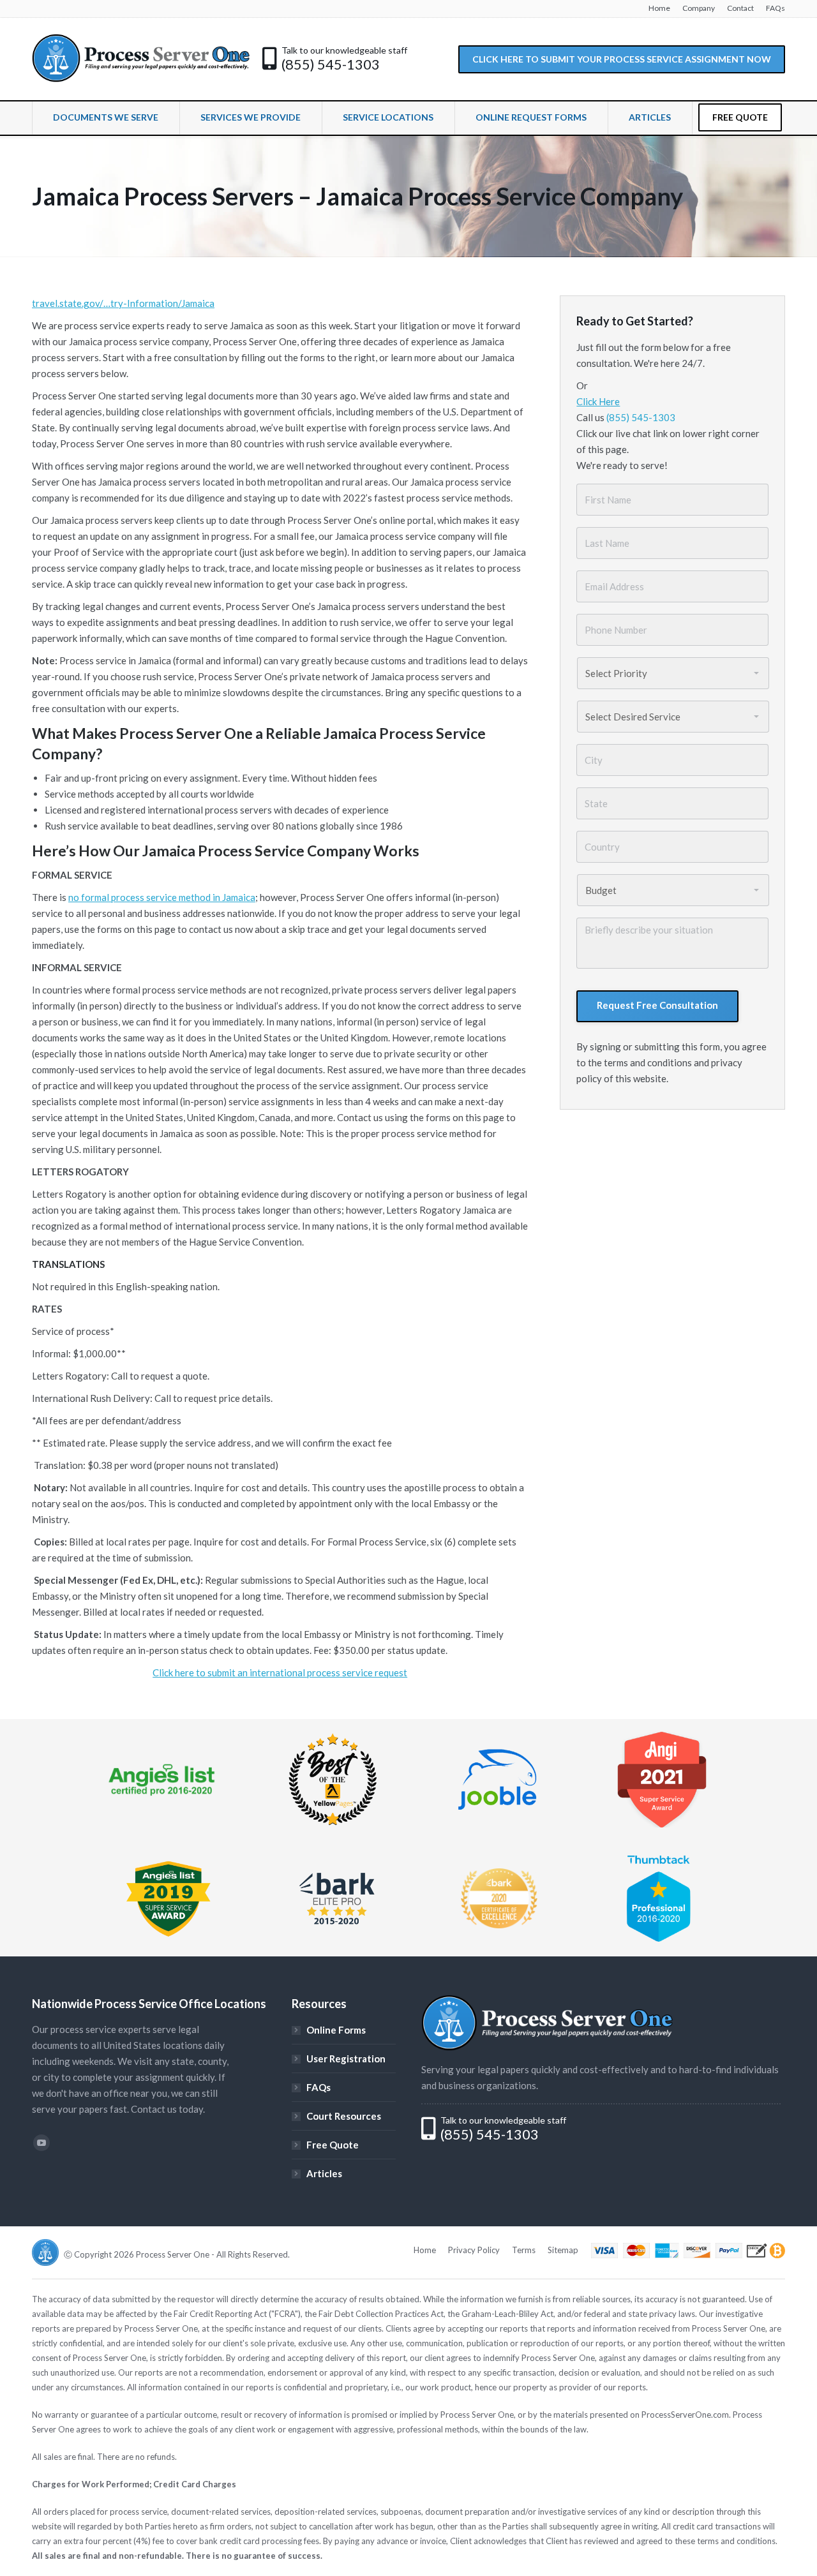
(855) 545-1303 (331, 64)
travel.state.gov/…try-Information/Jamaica (123, 303)
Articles (324, 2173)
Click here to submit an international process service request (280, 1672)
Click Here (598, 401)
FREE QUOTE (740, 117)
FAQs (319, 2087)
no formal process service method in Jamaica (162, 897)
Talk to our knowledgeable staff (344, 50)
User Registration (346, 2059)
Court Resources (344, 2116)
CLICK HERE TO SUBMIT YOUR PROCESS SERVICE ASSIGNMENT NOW (622, 59)
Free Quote (333, 2145)
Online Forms (336, 2030)
